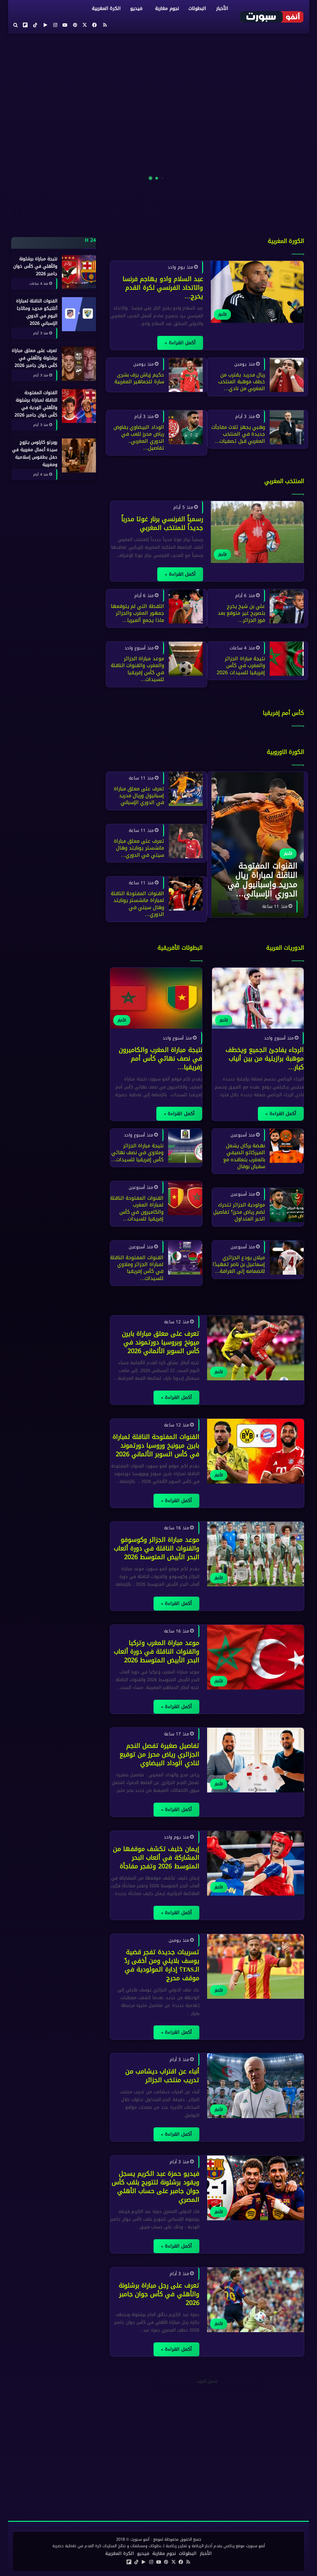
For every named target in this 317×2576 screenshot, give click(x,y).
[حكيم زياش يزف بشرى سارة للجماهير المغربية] (186, 375)
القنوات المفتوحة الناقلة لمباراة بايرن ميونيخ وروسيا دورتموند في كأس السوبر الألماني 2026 (156, 1445)
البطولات (197, 8)
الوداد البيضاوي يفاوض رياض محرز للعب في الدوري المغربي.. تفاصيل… (139, 437)
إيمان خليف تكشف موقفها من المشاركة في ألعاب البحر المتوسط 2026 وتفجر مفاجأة (156, 1857)
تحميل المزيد (207, 2381)
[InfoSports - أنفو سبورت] (272, 17)
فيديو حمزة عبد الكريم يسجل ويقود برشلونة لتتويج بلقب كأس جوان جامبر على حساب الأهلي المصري (155, 2187)
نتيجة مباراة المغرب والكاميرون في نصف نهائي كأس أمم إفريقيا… (161, 1058)
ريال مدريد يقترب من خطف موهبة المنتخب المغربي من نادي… (242, 382)
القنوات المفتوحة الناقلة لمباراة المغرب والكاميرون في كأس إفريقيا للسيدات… (137, 1208)
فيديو (136, 8)
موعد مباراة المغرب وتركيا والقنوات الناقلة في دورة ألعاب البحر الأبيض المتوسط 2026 (156, 1651)
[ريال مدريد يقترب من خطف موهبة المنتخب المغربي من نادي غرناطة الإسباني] (287, 375)
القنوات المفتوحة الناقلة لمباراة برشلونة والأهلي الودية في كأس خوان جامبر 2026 (36, 404)
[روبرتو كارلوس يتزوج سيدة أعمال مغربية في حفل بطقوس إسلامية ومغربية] (79, 455)
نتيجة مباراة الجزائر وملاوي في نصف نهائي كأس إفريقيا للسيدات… (137, 1153)
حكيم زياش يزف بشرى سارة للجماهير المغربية (139, 378)
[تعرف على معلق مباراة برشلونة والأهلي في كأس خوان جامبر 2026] (79, 364)
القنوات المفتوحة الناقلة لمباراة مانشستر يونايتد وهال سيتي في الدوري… (137, 904)
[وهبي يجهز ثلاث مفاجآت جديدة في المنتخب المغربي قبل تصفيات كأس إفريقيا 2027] (287, 427)
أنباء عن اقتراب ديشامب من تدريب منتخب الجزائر (162, 2076)
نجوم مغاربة (167, 8)
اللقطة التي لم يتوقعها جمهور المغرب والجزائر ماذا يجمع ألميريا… (137, 613)
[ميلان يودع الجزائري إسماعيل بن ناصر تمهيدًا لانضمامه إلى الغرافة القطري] (287, 1258)
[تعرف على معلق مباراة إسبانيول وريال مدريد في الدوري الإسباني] (186, 789)
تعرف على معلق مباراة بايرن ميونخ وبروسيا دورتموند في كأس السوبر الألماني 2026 (160, 1342)
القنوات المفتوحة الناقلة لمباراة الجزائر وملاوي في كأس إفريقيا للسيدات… (137, 1268)
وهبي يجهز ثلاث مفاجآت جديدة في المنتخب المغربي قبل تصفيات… (238, 434)
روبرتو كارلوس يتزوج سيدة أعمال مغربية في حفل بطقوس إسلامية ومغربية (35, 453)
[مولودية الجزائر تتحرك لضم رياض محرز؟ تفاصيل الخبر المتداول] (287, 1205)
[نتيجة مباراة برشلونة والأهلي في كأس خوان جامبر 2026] (79, 272)
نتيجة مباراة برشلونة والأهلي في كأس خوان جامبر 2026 (35, 266)
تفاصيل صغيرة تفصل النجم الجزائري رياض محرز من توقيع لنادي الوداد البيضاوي (159, 1754)
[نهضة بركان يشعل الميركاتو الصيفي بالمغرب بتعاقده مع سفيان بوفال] (287, 1146)
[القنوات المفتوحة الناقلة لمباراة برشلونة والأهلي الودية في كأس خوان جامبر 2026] (79, 406)
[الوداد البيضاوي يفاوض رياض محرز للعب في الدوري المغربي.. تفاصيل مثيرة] (186, 427)
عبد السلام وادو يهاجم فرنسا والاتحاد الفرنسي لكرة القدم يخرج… (163, 288)
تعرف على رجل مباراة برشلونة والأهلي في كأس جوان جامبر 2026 (159, 2294)
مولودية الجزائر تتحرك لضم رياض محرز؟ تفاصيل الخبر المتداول (239, 1212)
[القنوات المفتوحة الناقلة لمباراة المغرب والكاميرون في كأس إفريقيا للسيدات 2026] (185, 1198)
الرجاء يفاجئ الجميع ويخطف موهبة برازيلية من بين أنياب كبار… (265, 1058)
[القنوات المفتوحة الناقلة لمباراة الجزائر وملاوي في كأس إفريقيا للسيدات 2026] (185, 1258)
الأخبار (222, 8)
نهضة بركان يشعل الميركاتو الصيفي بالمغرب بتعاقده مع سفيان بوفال (244, 1156)
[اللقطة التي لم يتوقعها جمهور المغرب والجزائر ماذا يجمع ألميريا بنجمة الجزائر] (186, 606)
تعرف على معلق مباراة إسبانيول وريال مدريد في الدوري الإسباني (139, 796)
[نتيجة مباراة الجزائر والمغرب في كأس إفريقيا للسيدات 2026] (287, 659)
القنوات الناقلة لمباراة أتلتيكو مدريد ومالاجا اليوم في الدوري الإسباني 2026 (37, 312)
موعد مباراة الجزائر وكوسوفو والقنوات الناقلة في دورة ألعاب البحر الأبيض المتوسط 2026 (156, 1548)
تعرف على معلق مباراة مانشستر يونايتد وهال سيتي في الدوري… (139, 848)
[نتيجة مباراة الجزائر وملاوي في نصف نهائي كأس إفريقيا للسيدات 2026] (185, 1146)
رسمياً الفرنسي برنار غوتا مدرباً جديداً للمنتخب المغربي (162, 523)
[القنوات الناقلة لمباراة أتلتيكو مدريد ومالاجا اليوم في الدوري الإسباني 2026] (79, 314)
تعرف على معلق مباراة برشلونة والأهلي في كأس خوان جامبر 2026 (35, 358)
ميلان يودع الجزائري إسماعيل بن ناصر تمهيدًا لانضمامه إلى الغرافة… (239, 1264)
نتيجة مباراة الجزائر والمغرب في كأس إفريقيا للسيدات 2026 (241, 666)
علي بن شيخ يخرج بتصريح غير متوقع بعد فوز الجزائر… (241, 613)
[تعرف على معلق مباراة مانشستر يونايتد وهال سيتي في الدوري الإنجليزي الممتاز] (186, 841)
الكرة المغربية (106, 8)
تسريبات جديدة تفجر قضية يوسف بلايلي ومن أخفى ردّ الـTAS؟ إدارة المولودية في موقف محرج (162, 1965)
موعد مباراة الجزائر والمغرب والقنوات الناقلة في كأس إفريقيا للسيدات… (137, 669)
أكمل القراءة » (180, 343)
